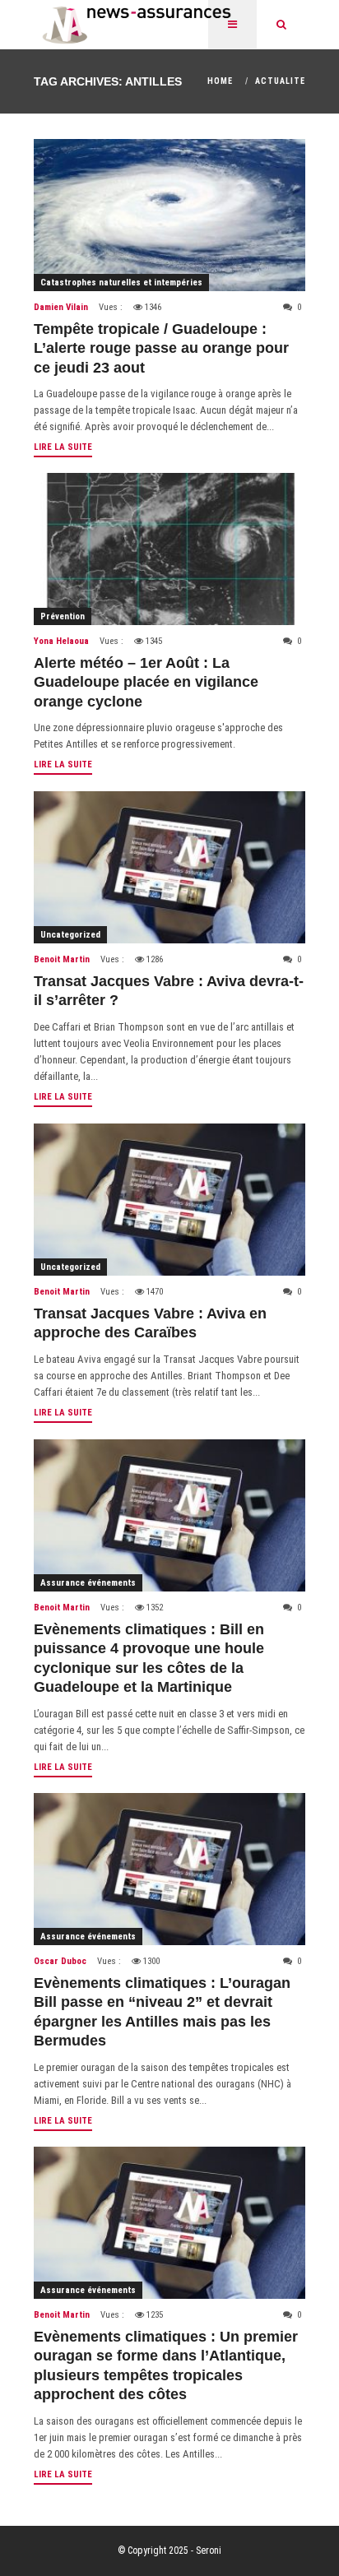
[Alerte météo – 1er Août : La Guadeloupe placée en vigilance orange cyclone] (169, 549)
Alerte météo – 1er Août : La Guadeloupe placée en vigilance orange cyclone (146, 682)
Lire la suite (63, 447)
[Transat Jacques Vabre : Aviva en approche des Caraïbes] (169, 1200)
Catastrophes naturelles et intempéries (121, 283)
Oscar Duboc (60, 1961)
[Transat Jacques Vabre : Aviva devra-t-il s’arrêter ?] (169, 867)
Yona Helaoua (61, 641)
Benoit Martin (62, 959)
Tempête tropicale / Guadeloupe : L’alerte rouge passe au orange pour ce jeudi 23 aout (161, 348)
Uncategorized (70, 935)
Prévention (63, 616)
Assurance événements (88, 1583)
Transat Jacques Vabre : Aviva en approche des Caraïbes (150, 1323)
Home (220, 81)
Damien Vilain (61, 307)
